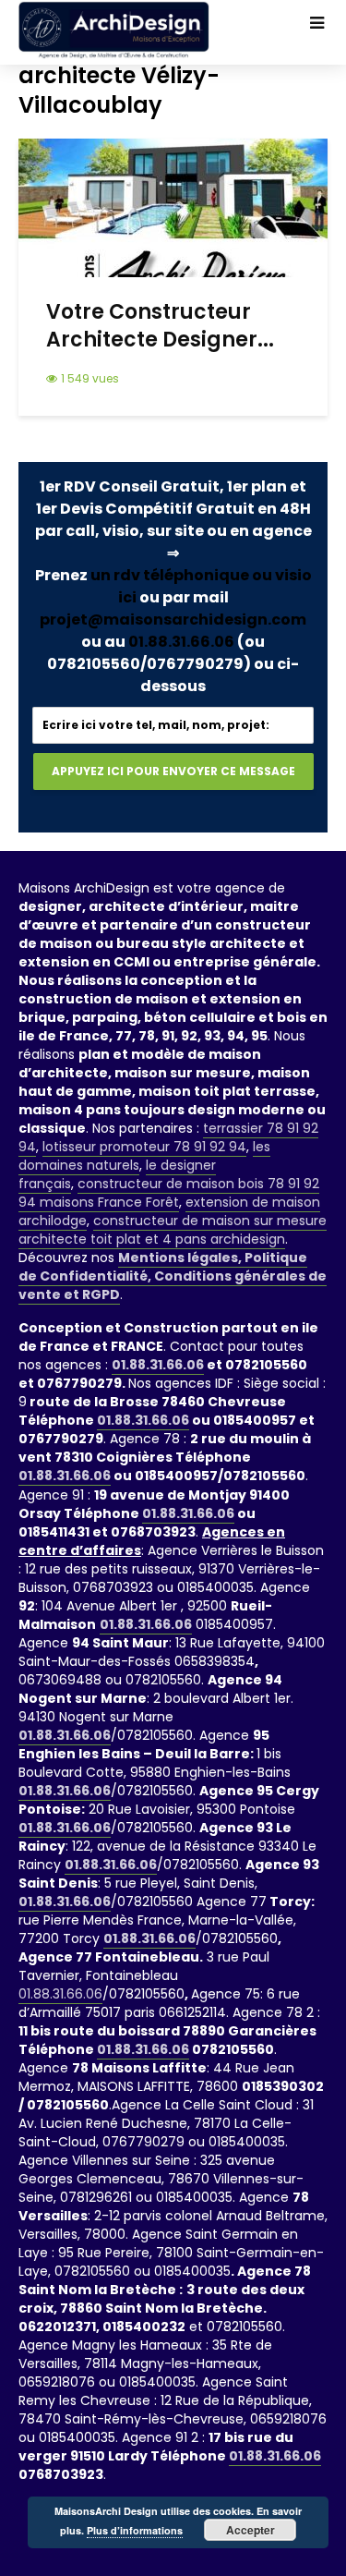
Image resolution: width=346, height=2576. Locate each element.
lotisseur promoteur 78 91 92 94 (144, 1147)
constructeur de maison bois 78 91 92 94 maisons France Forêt (169, 1193)
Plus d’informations (135, 2530)
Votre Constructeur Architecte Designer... (160, 326)
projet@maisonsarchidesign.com (173, 620)
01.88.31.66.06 (181, 642)
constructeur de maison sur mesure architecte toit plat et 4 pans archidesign (173, 1230)
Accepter (251, 2530)
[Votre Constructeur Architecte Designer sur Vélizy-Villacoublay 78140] (173, 207)
